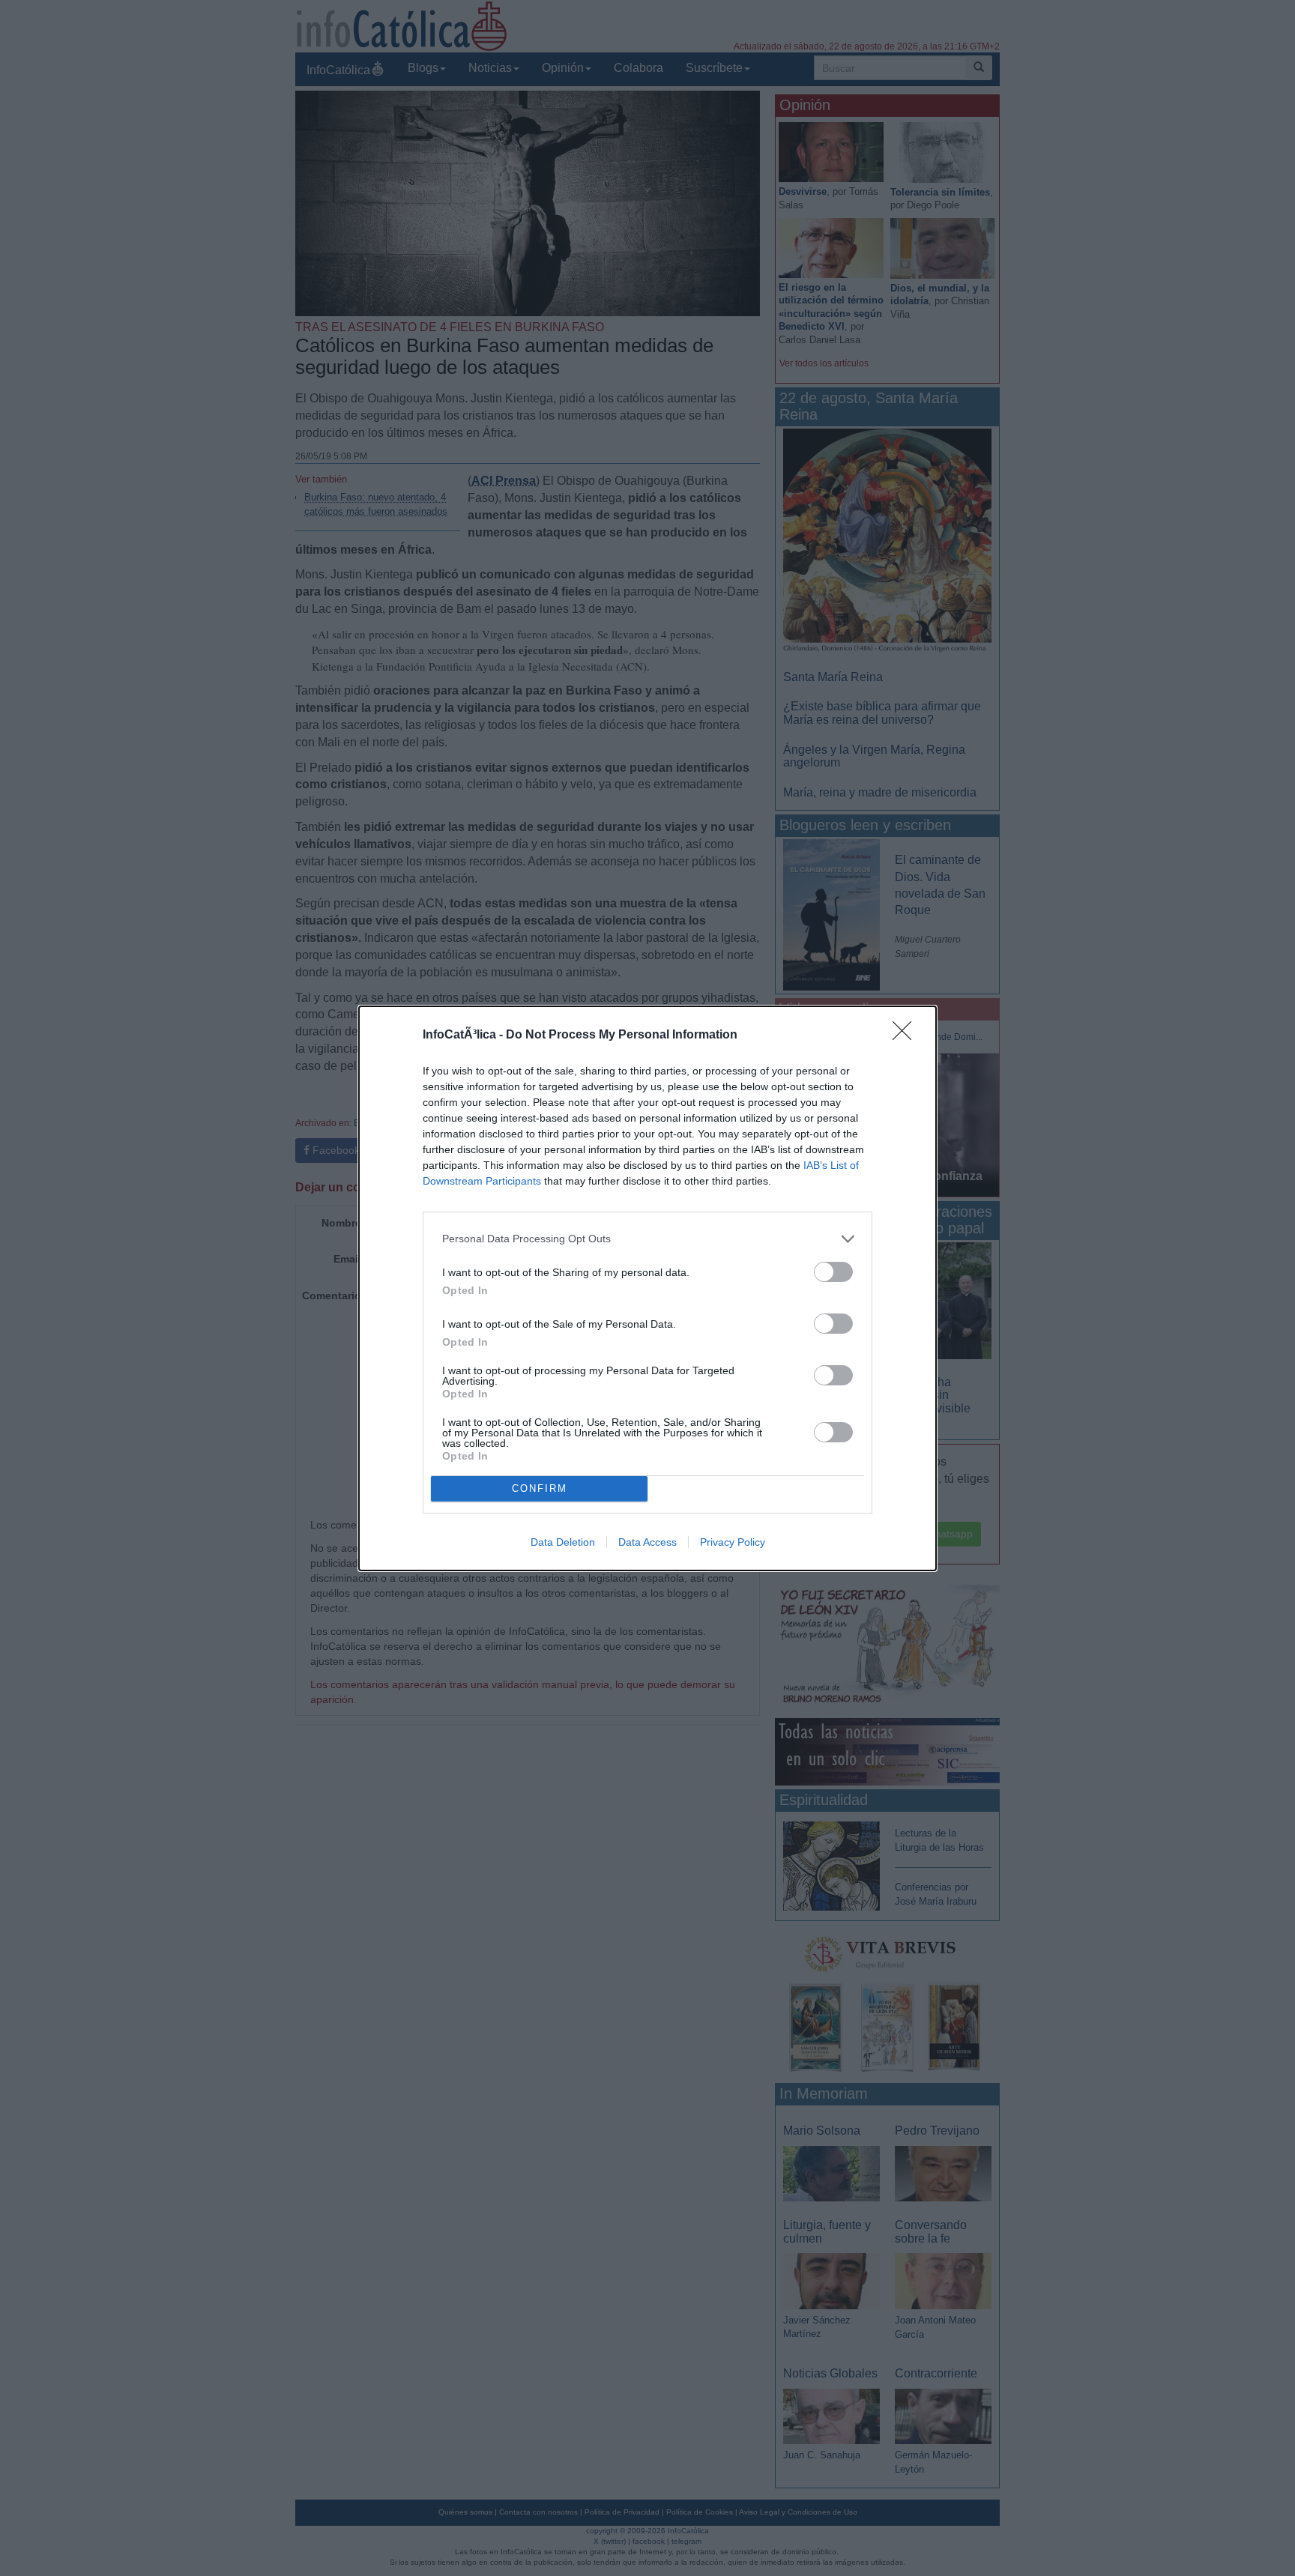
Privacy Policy (733, 1542)
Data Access (647, 1542)
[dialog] (647, 1288)
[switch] (833, 1272)
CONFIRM (540, 1488)
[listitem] (647, 1239)
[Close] (907, 1035)
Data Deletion (563, 1542)
